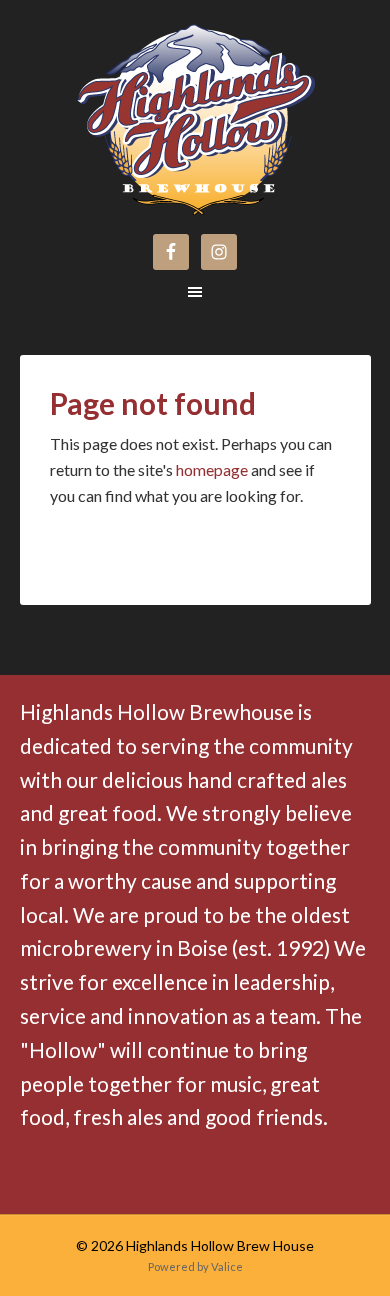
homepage (212, 469)
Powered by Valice (195, 1266)
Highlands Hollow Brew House (122, 101)
